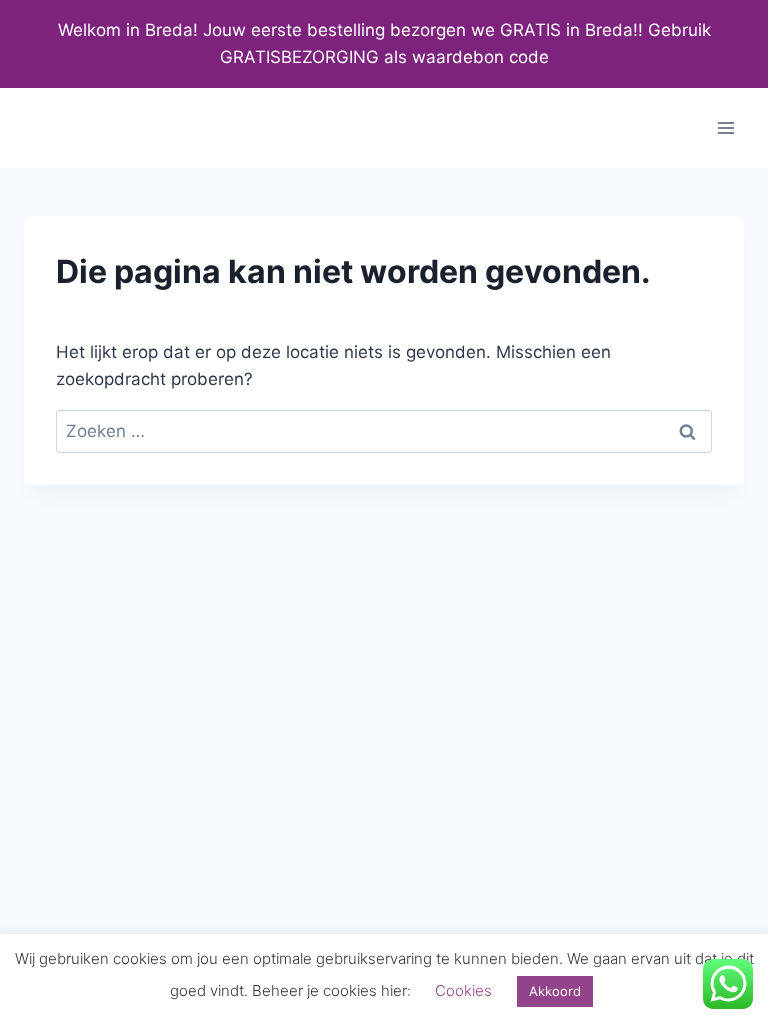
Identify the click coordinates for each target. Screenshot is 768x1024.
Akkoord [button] (555, 991)
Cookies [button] (463, 990)
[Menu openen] (725, 128)
